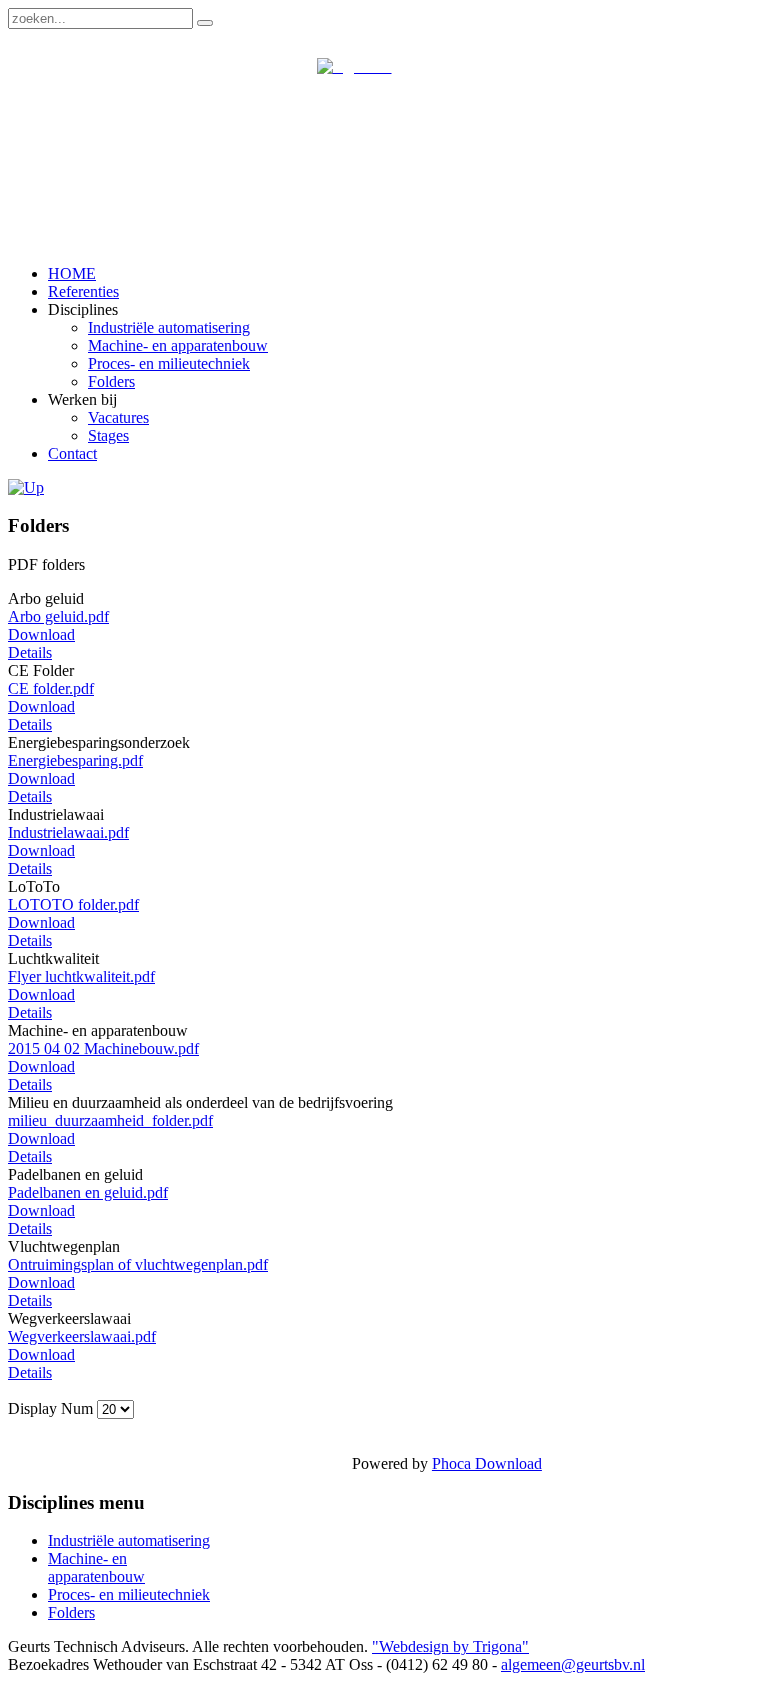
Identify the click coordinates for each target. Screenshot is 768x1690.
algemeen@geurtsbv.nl (573, 1664)
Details (30, 652)
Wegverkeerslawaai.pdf (82, 1336)
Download (41, 634)
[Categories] (26, 487)
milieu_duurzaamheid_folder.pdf (110, 1120)
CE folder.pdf (51, 688)
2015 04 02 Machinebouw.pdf (103, 1048)
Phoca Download (487, 1463)
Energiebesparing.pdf (75, 760)
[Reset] (205, 23)
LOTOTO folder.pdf (73, 904)
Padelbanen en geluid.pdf (88, 1192)
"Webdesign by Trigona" (450, 1646)
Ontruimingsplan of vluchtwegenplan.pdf (138, 1264)
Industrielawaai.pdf (68, 832)
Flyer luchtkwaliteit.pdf (81, 976)
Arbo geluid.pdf (58, 616)
